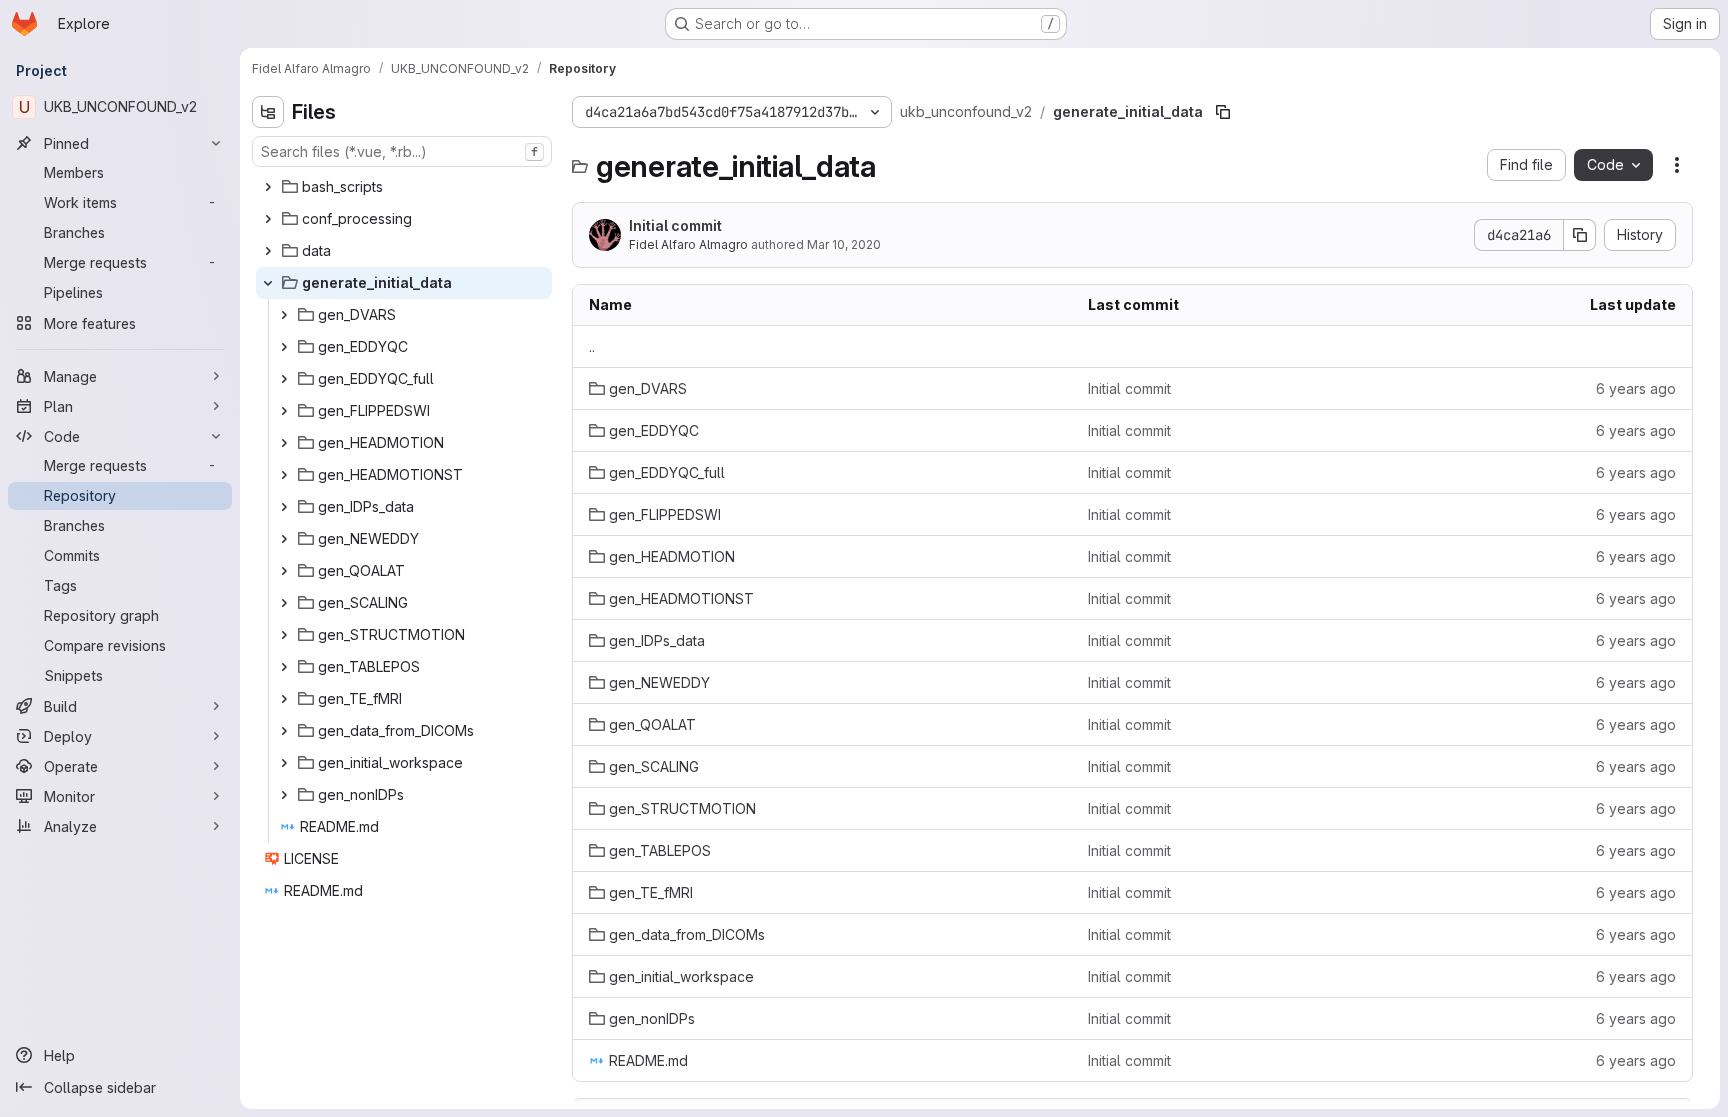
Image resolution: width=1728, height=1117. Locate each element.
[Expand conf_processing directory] (268, 219)
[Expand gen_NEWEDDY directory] (284, 539)
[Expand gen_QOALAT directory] (284, 571)
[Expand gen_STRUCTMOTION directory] (284, 635)
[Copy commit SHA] (1580, 235)
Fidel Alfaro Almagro (688, 244)
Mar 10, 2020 (844, 244)
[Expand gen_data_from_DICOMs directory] (284, 731)
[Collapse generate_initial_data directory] (268, 283)
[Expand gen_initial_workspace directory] (284, 763)
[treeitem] (404, 187)
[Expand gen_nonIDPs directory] (284, 795)
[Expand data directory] (268, 251)
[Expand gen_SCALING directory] (284, 603)
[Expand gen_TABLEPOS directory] (284, 667)
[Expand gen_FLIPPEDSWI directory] (284, 411)
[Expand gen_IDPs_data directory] (284, 507)
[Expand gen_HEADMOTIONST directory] (284, 475)
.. (592, 346)
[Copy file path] (1223, 112)
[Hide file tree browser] (268, 112)
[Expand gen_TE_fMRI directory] (284, 699)
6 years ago (1636, 388)
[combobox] (402, 151)
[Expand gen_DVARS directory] (284, 315)
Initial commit (675, 225)
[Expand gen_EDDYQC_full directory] (284, 379)
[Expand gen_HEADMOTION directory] (284, 443)
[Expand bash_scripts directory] (268, 187)
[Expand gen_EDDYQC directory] (284, 347)
